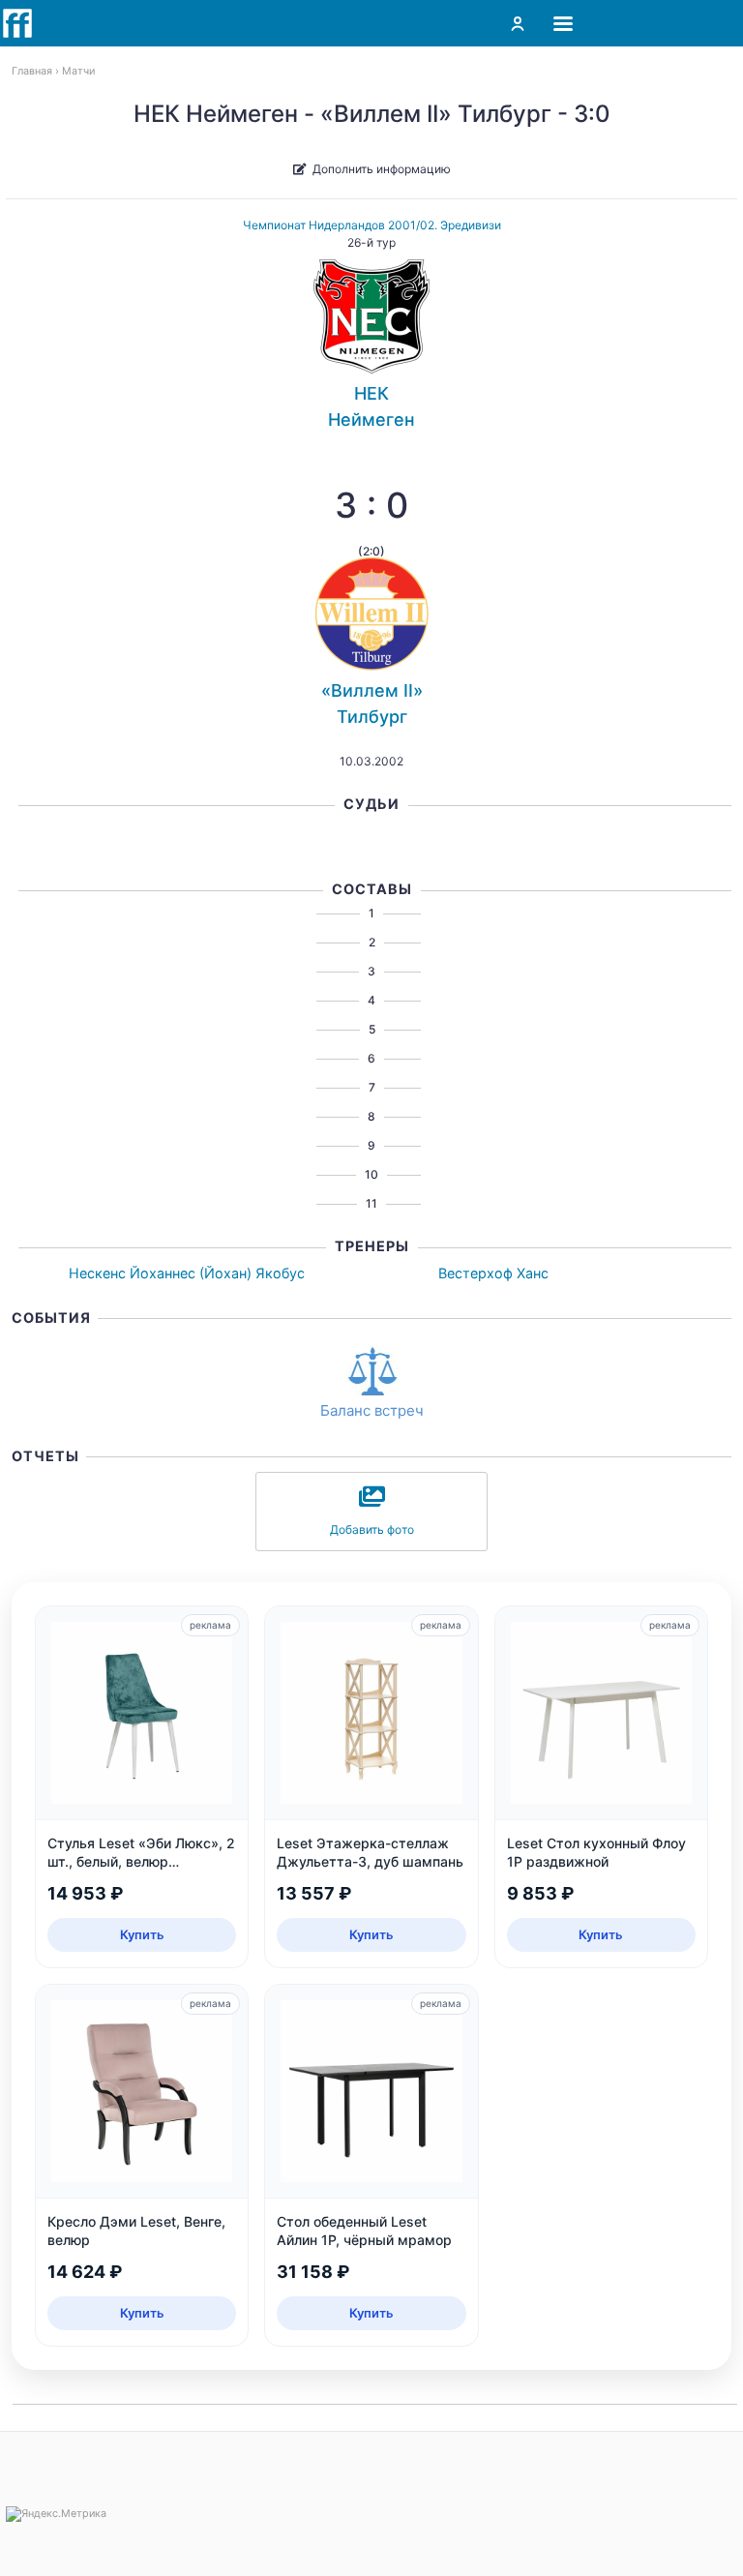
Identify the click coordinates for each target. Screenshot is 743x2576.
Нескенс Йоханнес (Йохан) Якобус (187, 1273)
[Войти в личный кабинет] (518, 23)
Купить (142, 1934)
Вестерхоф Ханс (493, 1273)
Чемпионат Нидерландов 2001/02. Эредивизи (372, 225)
